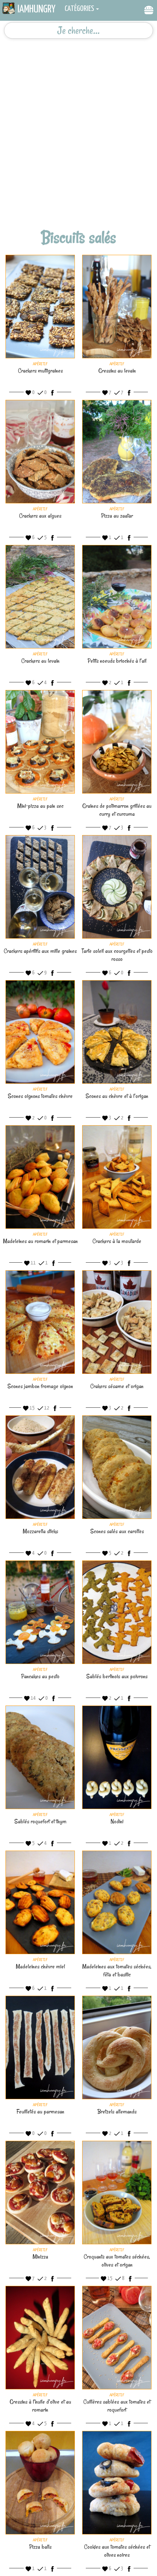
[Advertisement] (78, 118)
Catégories (79, 9)
